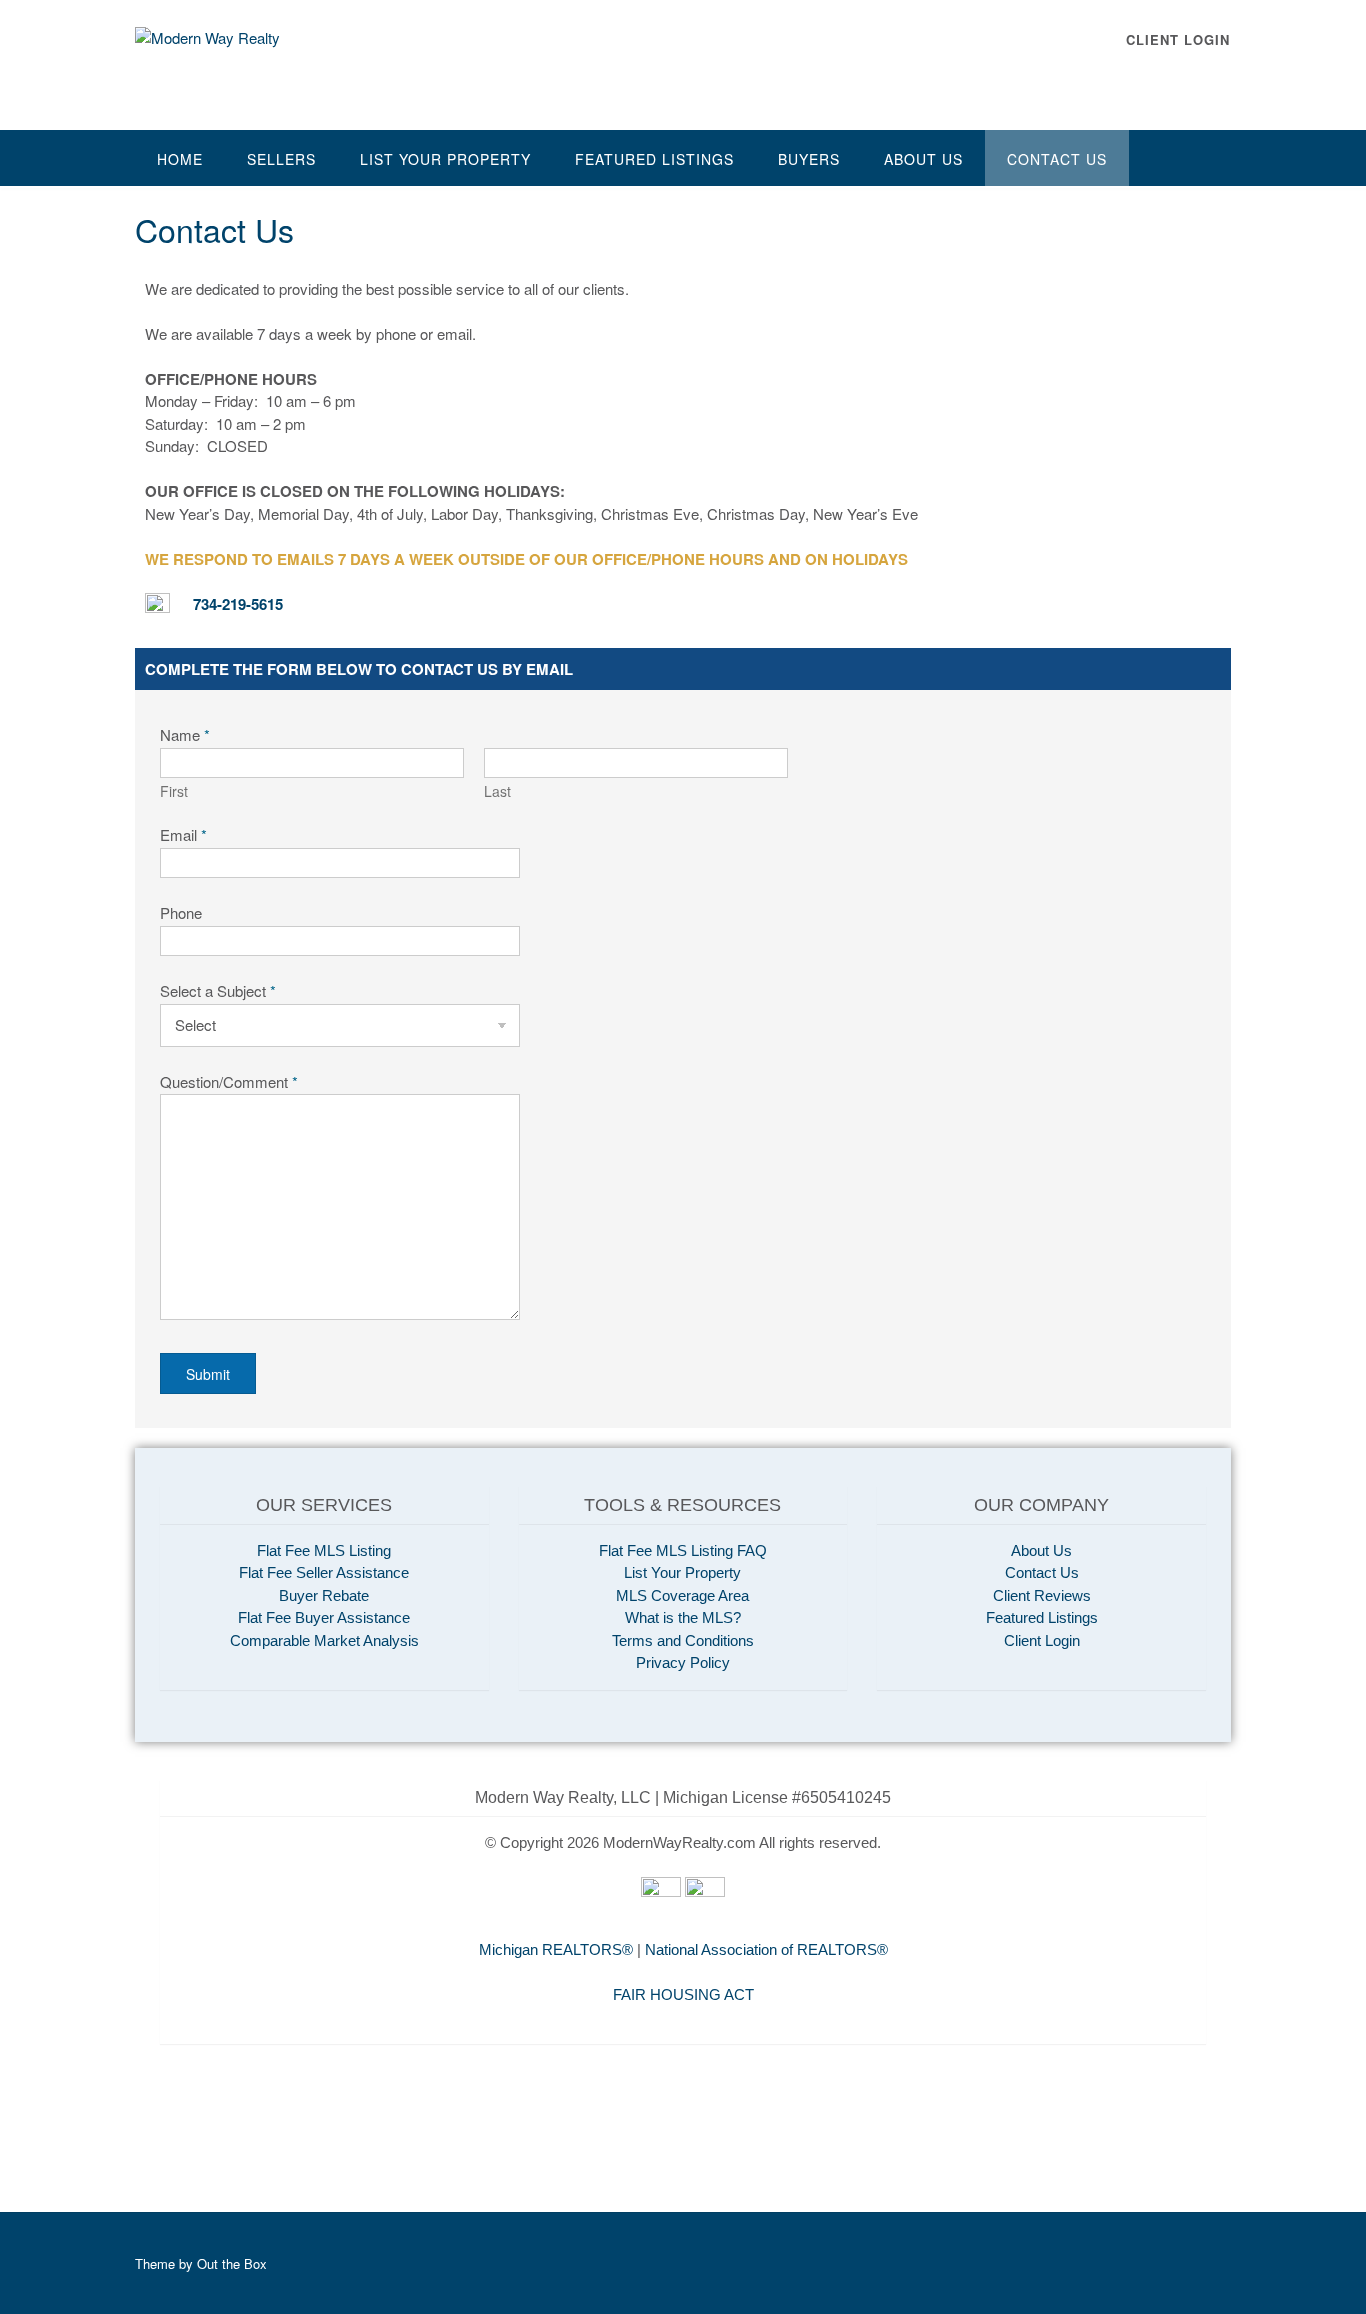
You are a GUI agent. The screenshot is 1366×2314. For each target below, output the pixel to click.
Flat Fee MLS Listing (324, 1550)
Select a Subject (218, 990)
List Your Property (445, 159)
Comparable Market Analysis (324, 1640)
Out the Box (232, 2263)
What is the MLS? (683, 1617)
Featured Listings (654, 159)
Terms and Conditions (683, 1640)
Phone (181, 912)
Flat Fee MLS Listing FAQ (683, 1550)
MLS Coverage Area (682, 1595)
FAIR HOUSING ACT (683, 1994)
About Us (923, 159)
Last (497, 791)
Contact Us (1057, 159)
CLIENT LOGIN (1178, 39)
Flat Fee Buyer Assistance (324, 1617)
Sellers (281, 159)
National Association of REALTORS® (766, 1949)
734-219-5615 (238, 604)
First (174, 791)
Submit (208, 1374)
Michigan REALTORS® (556, 1949)
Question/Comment (229, 1081)
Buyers (809, 159)
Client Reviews (1042, 1595)
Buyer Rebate (324, 1595)
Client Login (1042, 1640)
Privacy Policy (683, 1662)
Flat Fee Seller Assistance (324, 1572)
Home (180, 159)
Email (183, 834)
